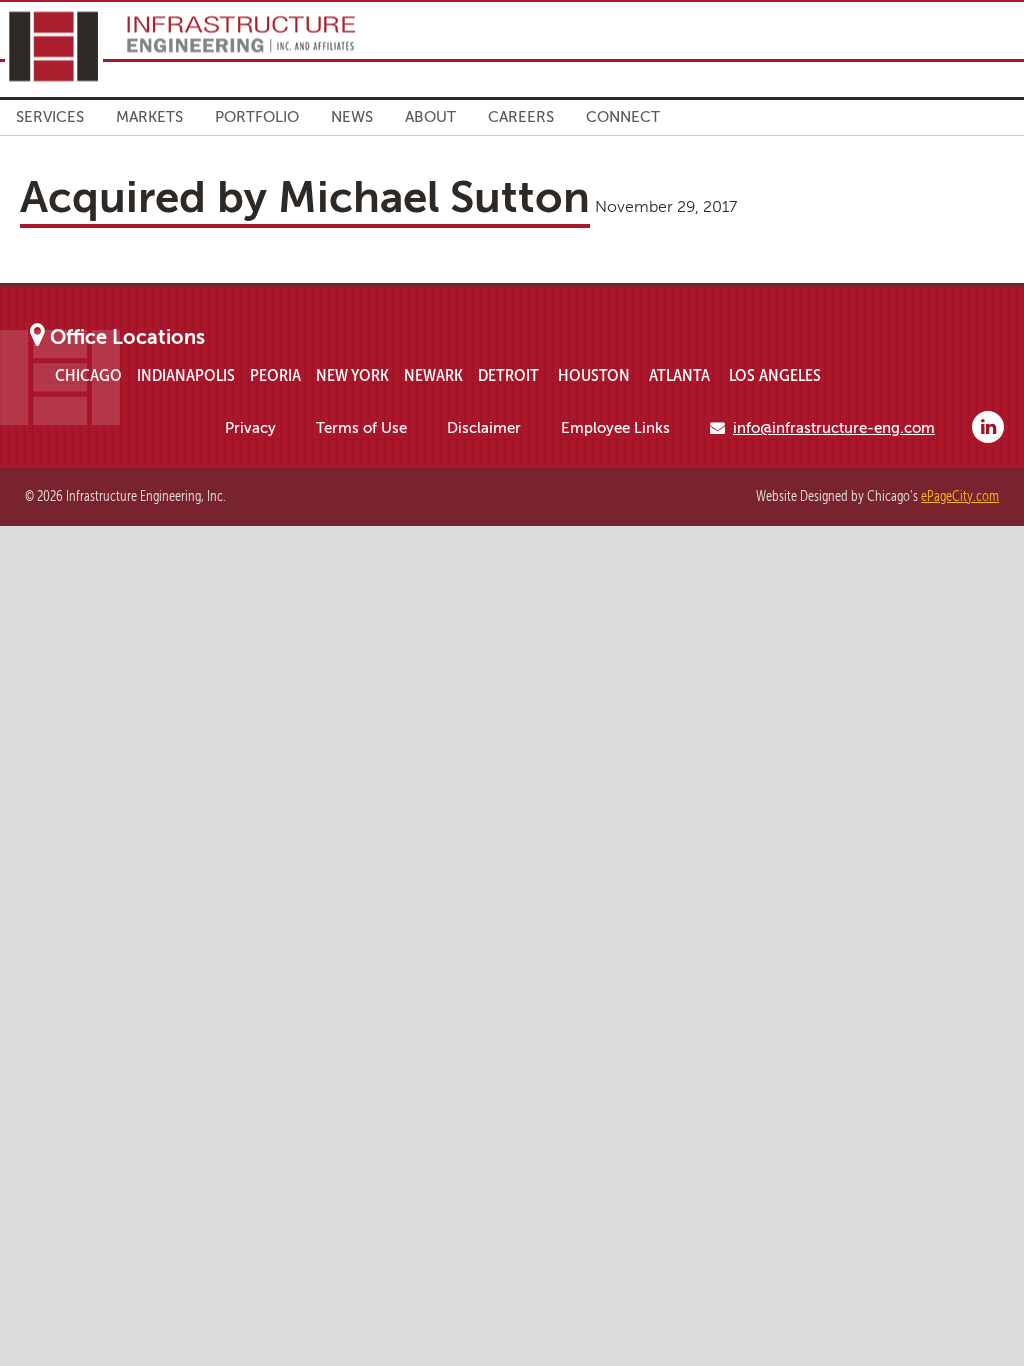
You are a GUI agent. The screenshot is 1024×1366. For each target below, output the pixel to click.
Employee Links (615, 428)
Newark (433, 375)
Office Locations (127, 337)
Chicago (88, 375)
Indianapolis (186, 375)
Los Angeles (775, 375)
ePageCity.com (960, 496)
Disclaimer (484, 428)
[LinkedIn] (988, 427)
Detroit (508, 375)
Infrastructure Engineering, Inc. (180, 46)
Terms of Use (361, 428)
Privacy (250, 428)
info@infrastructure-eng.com (834, 428)
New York (352, 375)
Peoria (275, 375)
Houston (594, 375)
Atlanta (679, 375)
